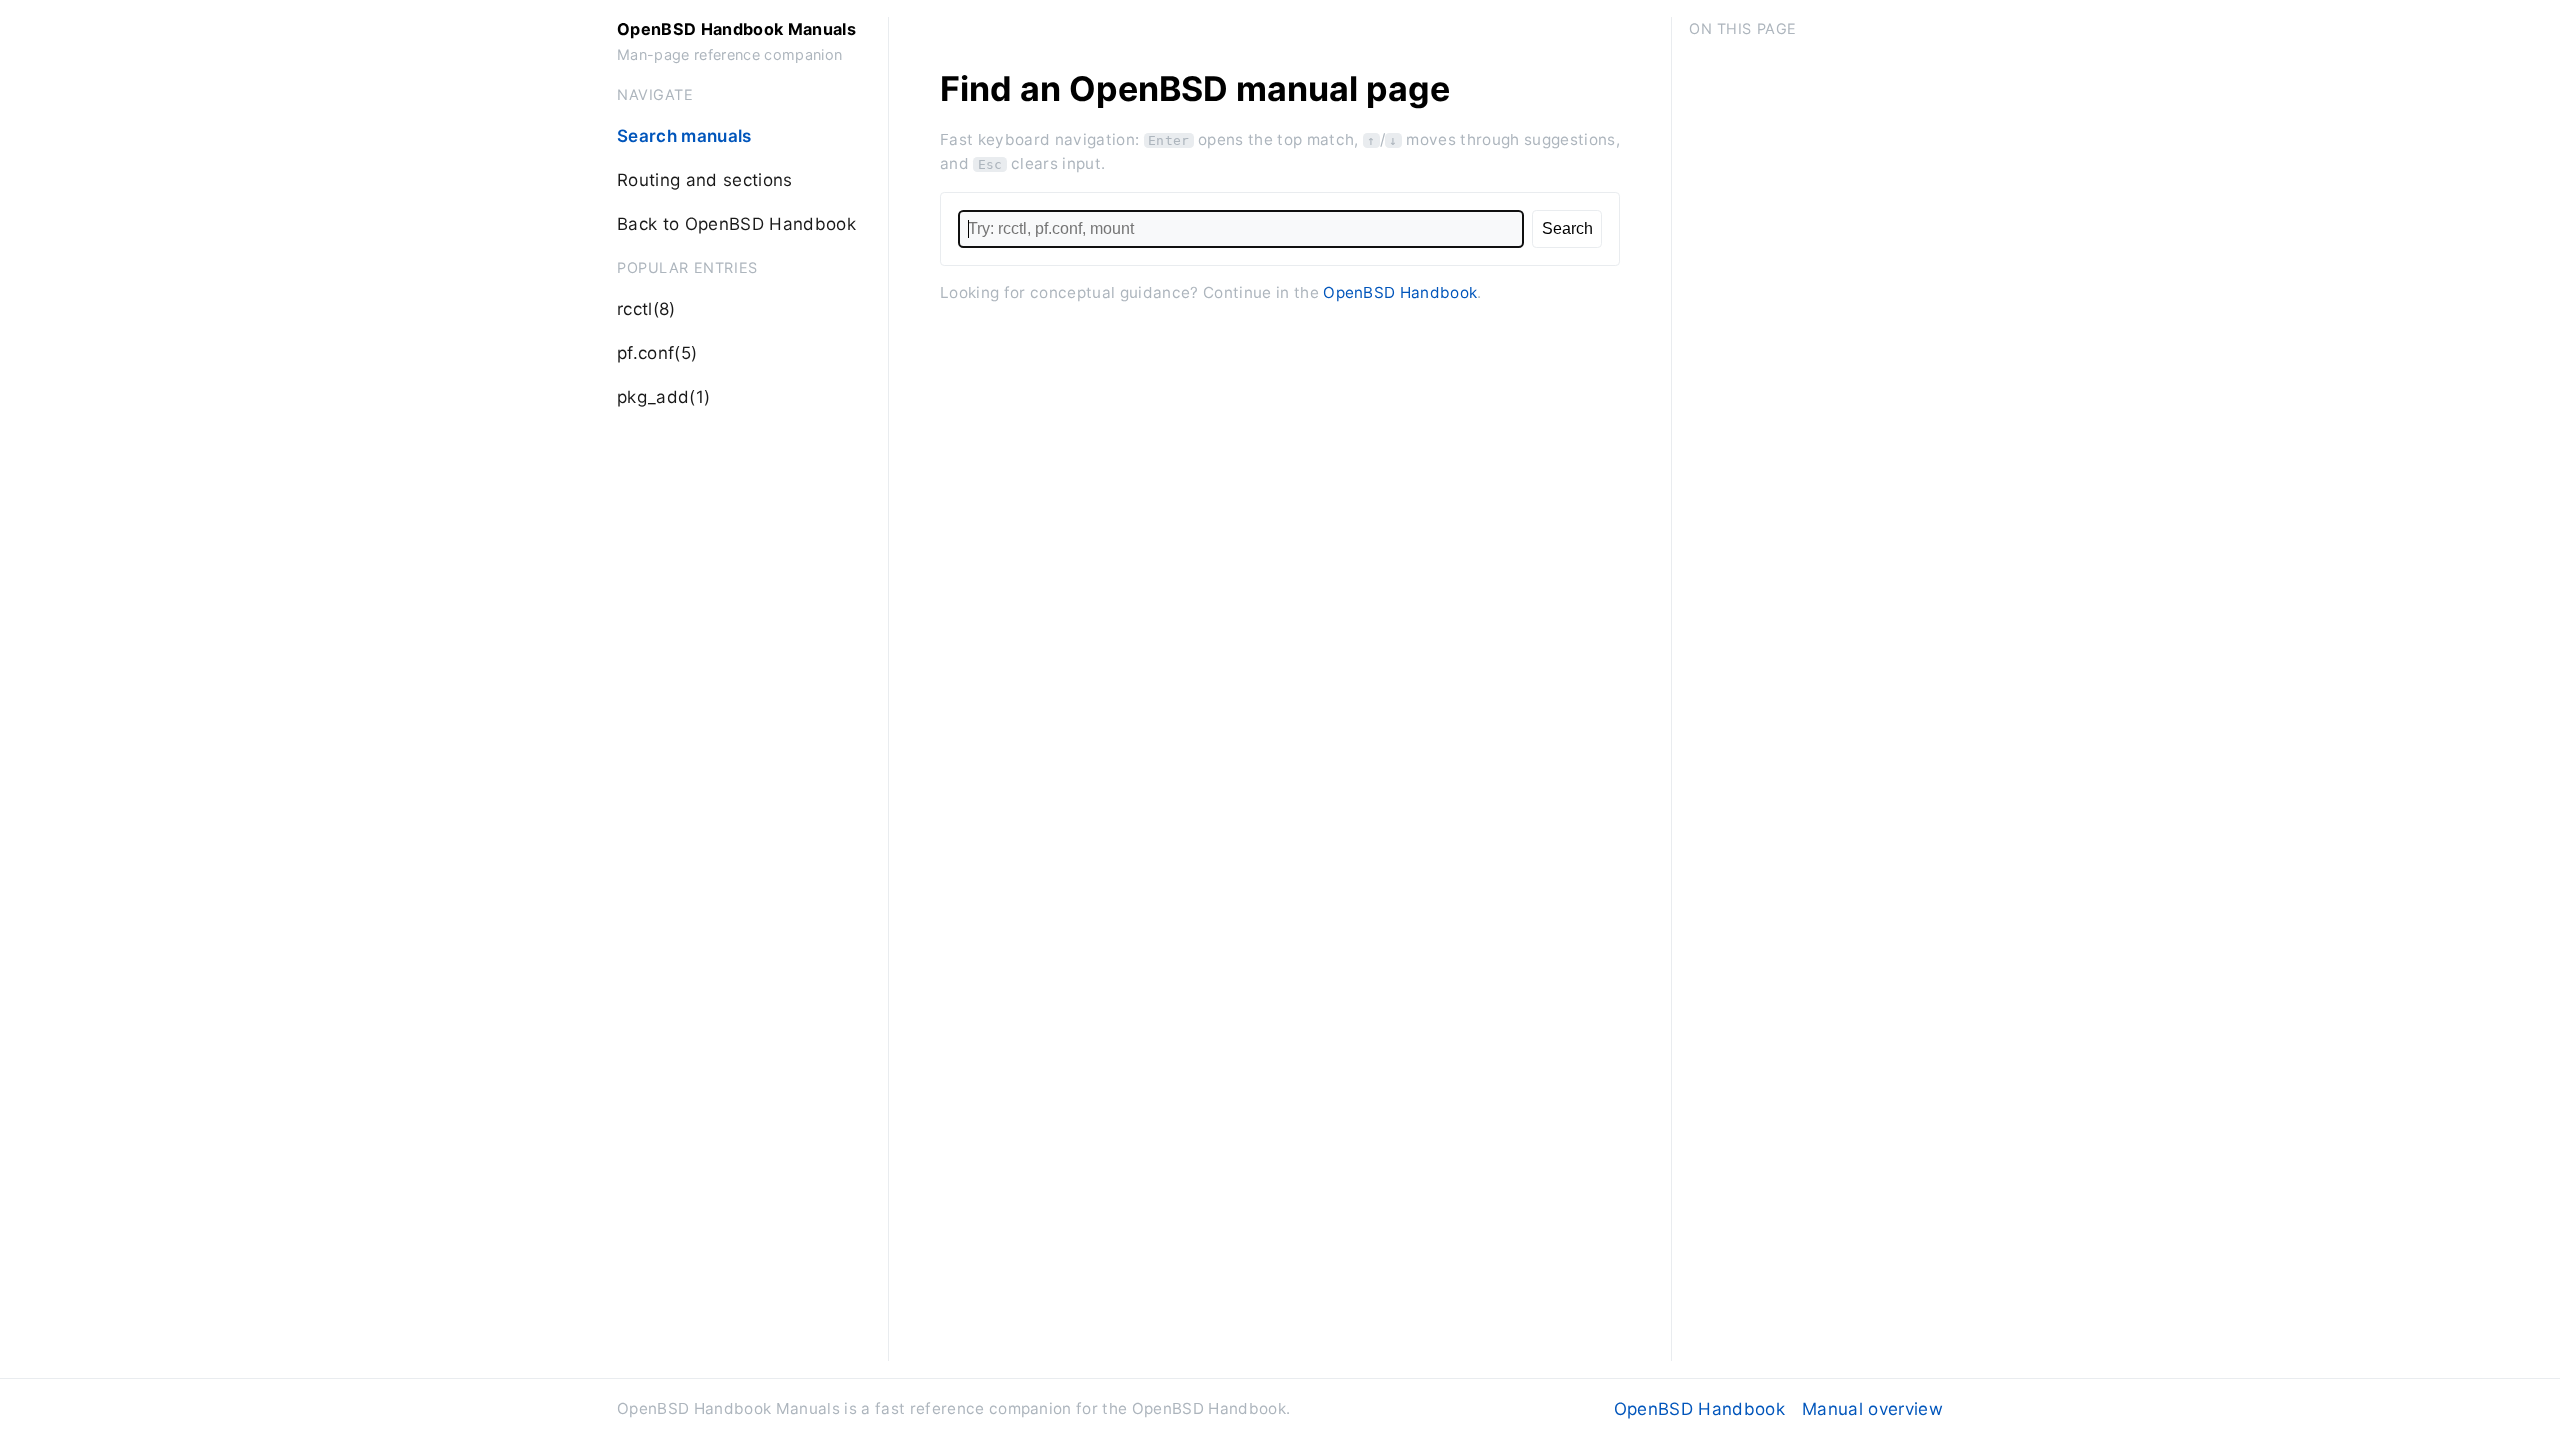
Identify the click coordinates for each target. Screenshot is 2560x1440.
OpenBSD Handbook (1400, 292)
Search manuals (684, 136)
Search (1567, 228)
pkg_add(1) (663, 397)
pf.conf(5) (657, 353)
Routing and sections (705, 180)
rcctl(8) (646, 309)
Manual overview (1872, 1409)
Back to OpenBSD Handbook (736, 224)
